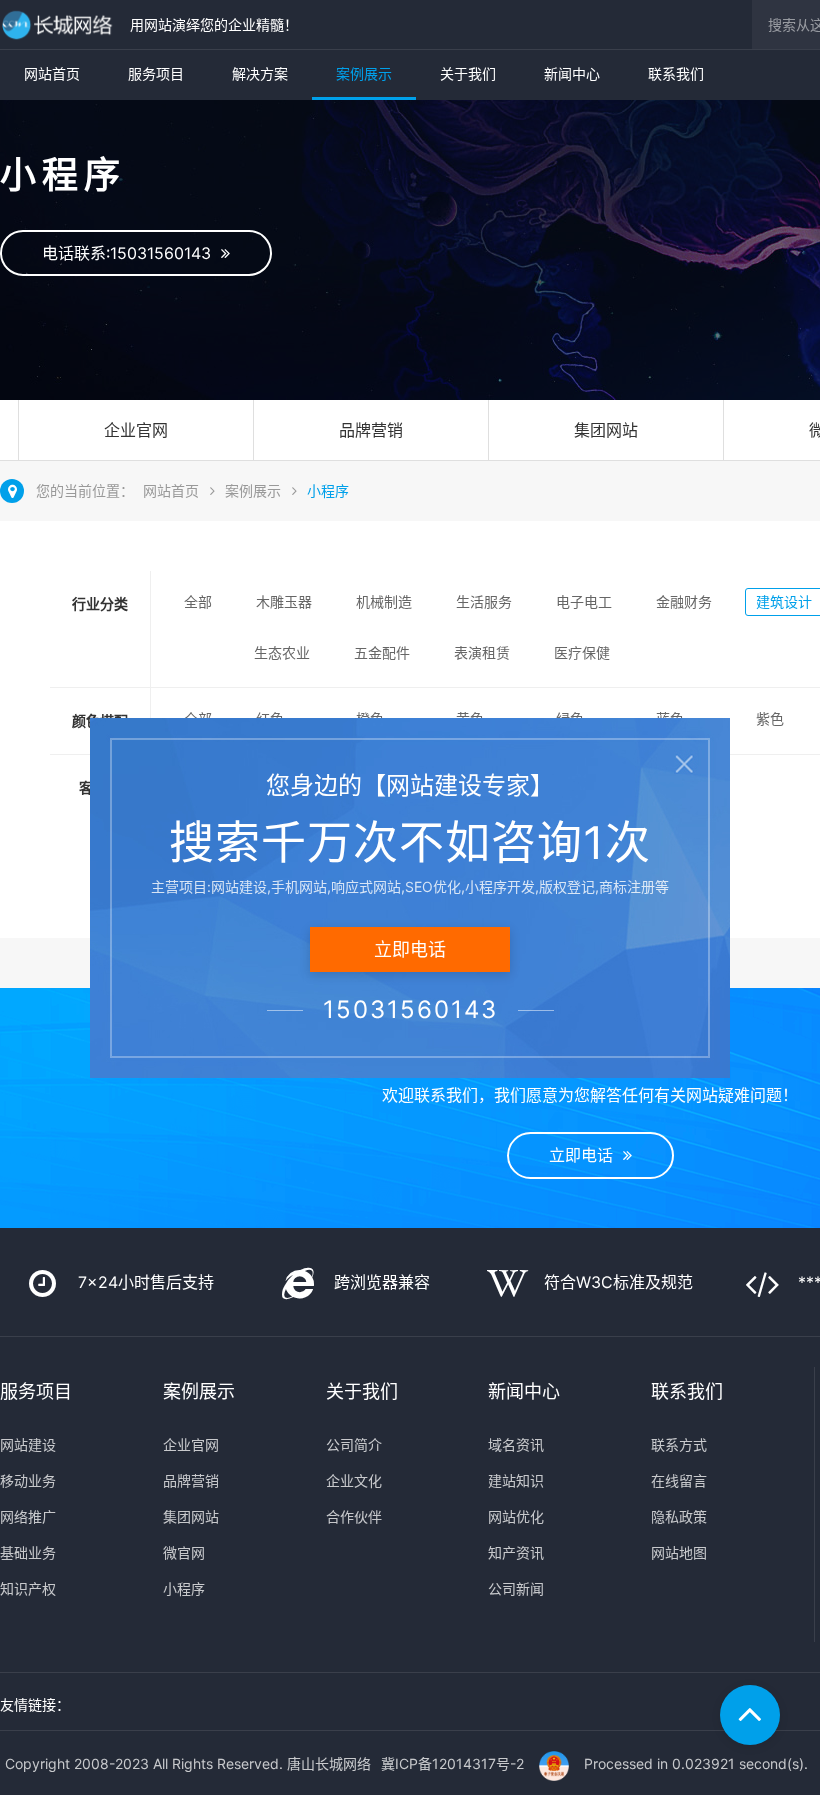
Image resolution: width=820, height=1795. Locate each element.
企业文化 (354, 1480)
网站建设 (28, 1444)
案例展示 (364, 73)
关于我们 (468, 73)
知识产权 (28, 1588)
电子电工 (584, 601)
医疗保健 (582, 652)
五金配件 (382, 652)
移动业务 (28, 1480)
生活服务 (484, 601)
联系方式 (679, 1444)
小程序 (328, 490)
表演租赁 (482, 652)
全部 (198, 601)
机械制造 (384, 601)
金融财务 (684, 601)
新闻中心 (572, 73)
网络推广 (28, 1516)
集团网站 (606, 430)
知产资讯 (516, 1552)
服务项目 (156, 73)
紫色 (770, 718)
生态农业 (282, 652)
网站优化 (516, 1516)
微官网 (184, 1552)
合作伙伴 (354, 1516)
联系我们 (676, 73)
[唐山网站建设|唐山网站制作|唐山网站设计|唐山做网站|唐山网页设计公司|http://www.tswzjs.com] (60, 24)
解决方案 (260, 73)
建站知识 (516, 1480)
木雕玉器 (284, 601)
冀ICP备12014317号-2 (452, 1763)
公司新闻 (516, 1588)
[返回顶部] (750, 1715)
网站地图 (679, 1552)
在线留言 (679, 1480)
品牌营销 (371, 430)
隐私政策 (679, 1516)
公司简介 (354, 1444)
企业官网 (136, 430)
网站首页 (52, 73)
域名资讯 (516, 1444)
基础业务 (28, 1552)
